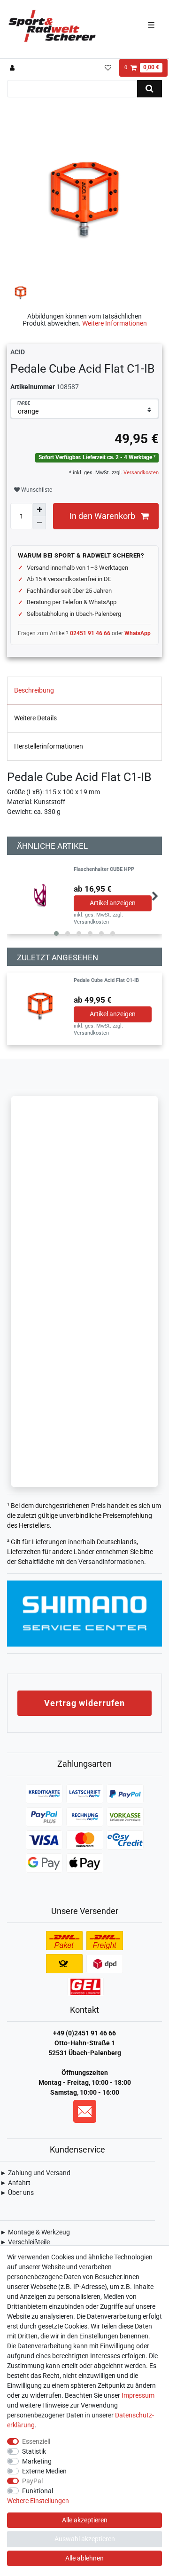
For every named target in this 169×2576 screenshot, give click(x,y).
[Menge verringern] (39, 523)
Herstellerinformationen (49, 746)
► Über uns (17, 2193)
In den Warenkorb (102, 516)
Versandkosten (140, 473)
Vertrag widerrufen (84, 1703)
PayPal (32, 2481)
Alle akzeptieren (85, 2520)
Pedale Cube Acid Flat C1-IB (106, 981)
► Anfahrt (15, 2183)
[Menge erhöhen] (39, 510)
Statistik (34, 2451)
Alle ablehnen (84, 2558)
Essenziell (36, 2441)
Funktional (38, 2491)
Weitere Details (35, 718)
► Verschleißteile (25, 2242)
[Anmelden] (13, 68)
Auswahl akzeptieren (85, 2539)
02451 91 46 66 (90, 633)
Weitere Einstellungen (38, 2501)
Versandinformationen (111, 1562)
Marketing (37, 2461)
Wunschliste (36, 490)
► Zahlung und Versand (35, 2173)
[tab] (84, 691)
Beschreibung (34, 690)
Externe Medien (44, 2471)
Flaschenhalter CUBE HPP (104, 869)
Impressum (138, 2395)
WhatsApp (138, 633)
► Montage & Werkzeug (35, 2232)
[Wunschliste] (108, 68)
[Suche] (150, 89)
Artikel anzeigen (113, 903)
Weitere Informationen (115, 323)
